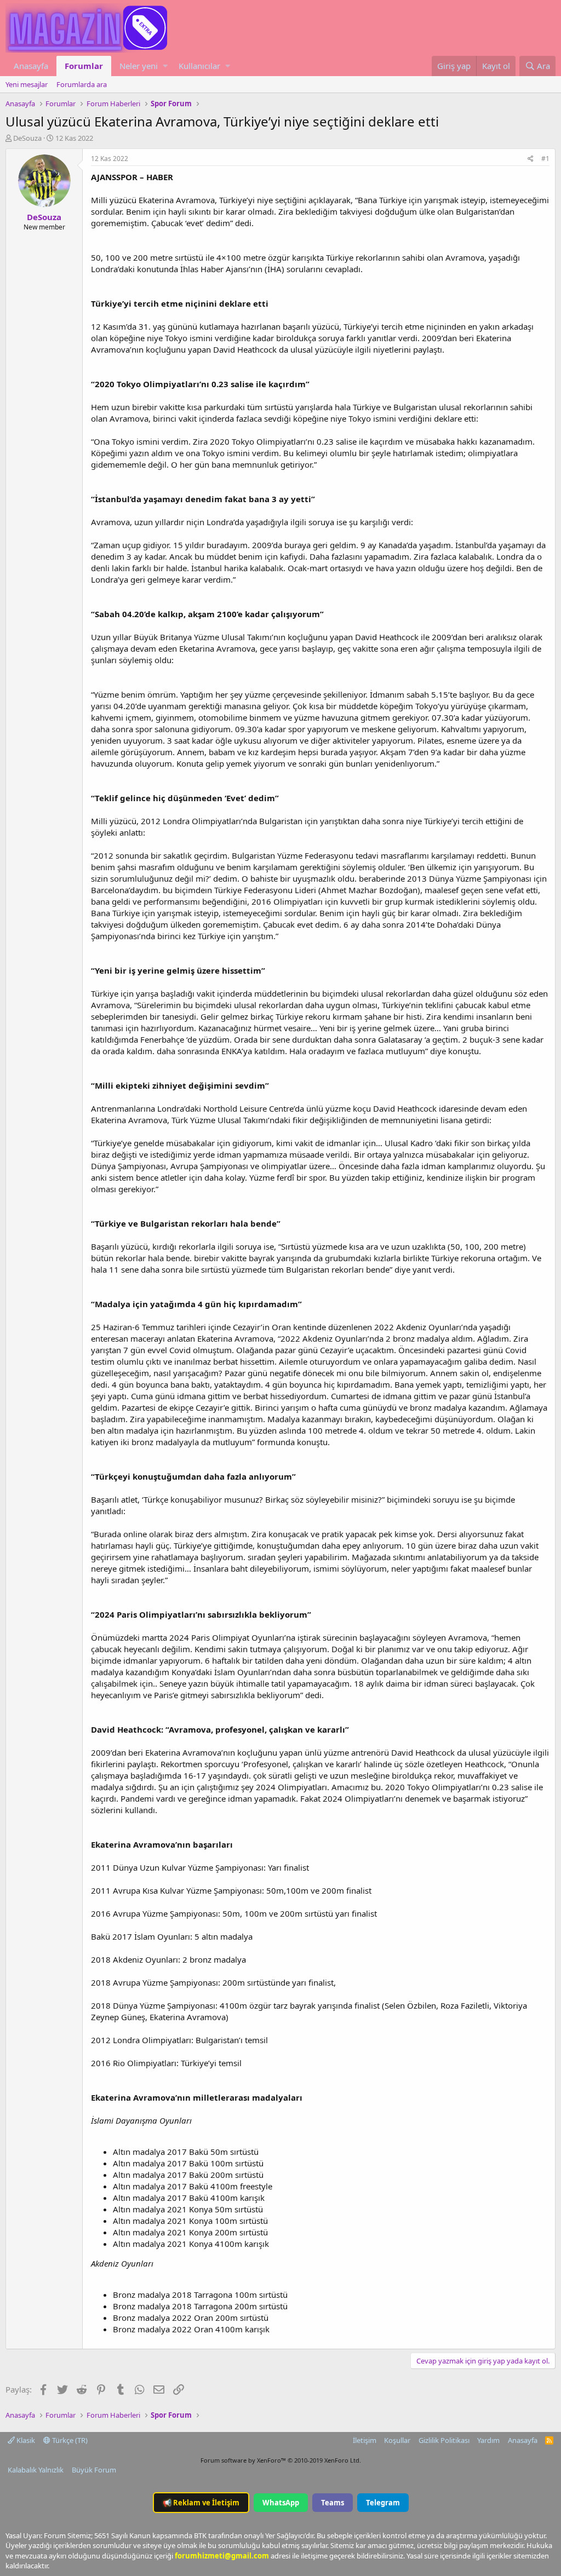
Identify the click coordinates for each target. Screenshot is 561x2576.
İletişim (365, 2440)
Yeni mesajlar (27, 84)
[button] (165, 66)
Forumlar (84, 66)
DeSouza (27, 138)
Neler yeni (139, 66)
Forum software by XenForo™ (281, 2460)
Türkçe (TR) (69, 2440)
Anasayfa (31, 66)
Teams (333, 2503)
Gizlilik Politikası (444, 2440)
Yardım (488, 2440)
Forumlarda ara (82, 84)
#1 (545, 159)
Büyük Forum (94, 2470)
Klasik (25, 2440)
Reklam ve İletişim (201, 2503)
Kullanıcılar (199, 66)
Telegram (383, 2503)
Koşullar (397, 2440)
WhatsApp (281, 2503)
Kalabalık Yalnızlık (36, 2470)
